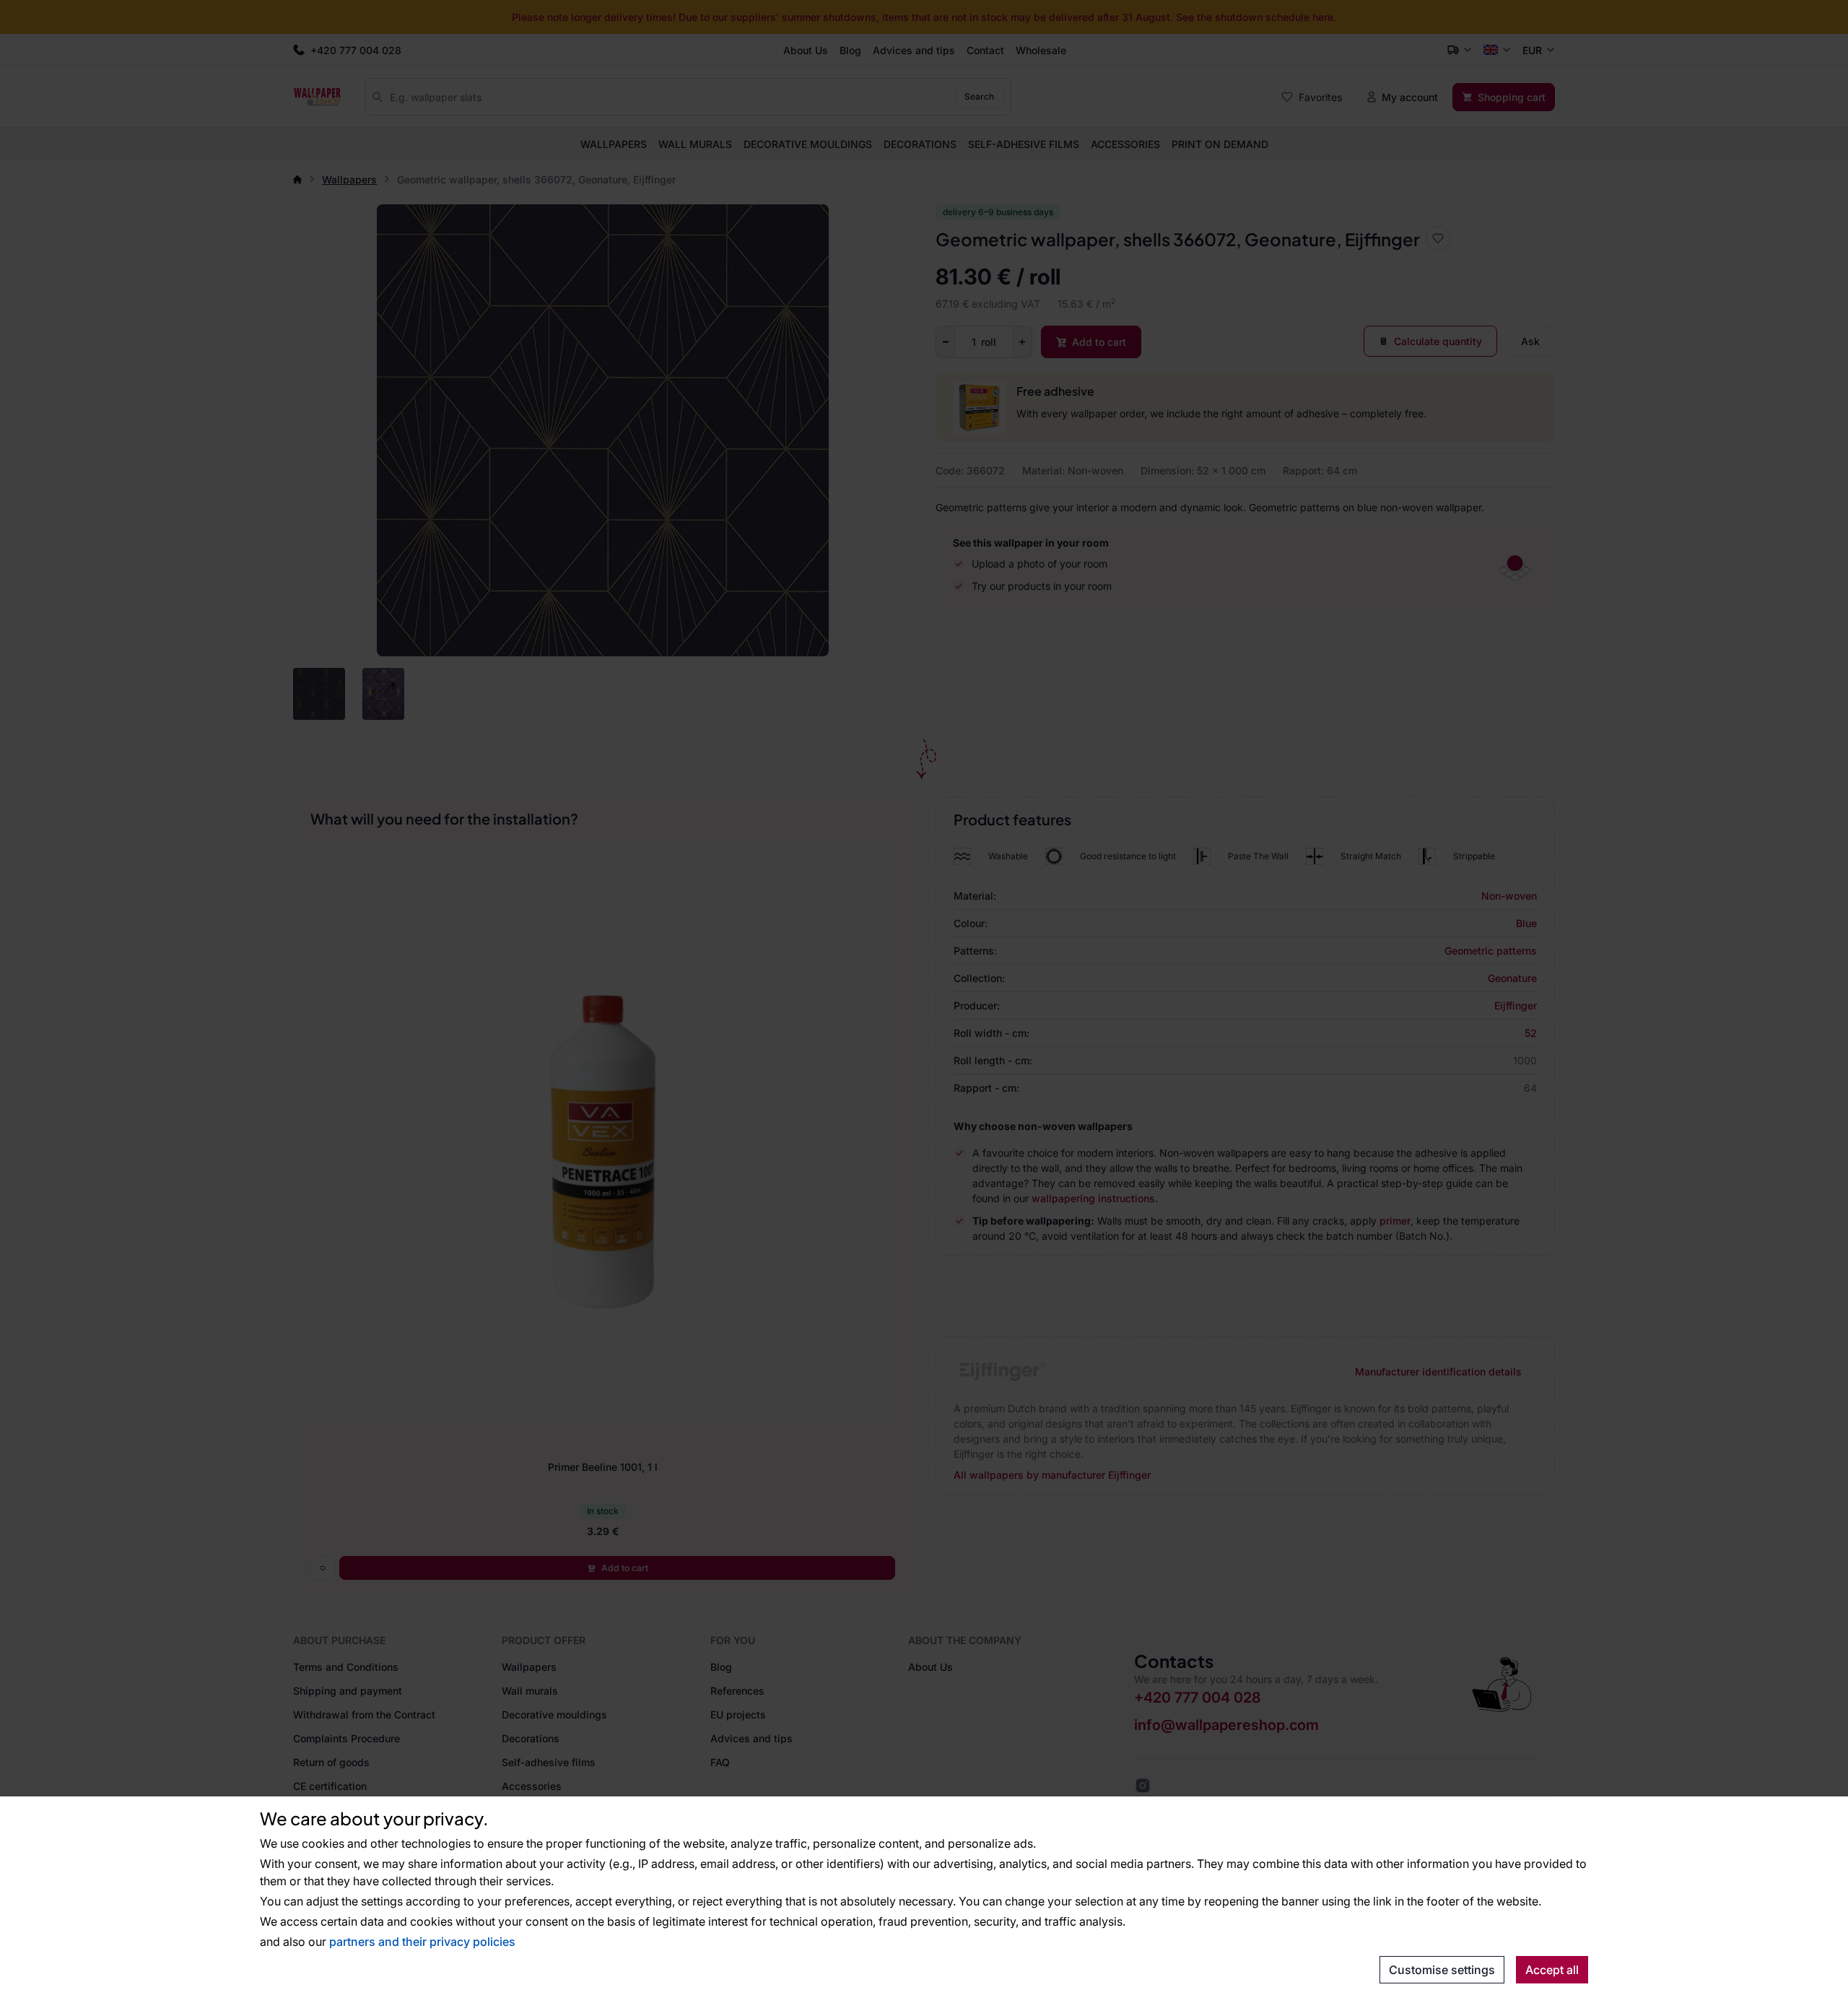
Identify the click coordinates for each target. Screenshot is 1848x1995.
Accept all (1552, 1970)
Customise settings (1442, 1970)
